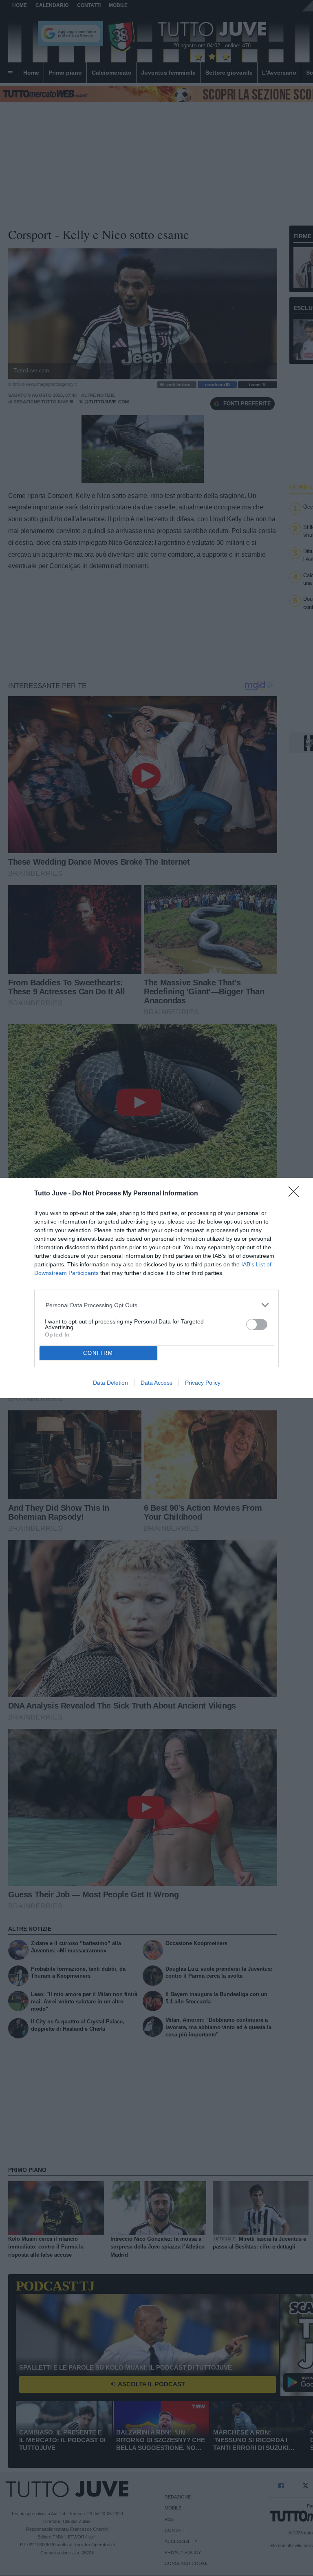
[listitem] (157, 1305)
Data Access (156, 1383)
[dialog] (156, 1288)
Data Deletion (110, 1383)
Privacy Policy (203, 1383)
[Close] (296, 1194)
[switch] (257, 1325)
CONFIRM (98, 1353)
